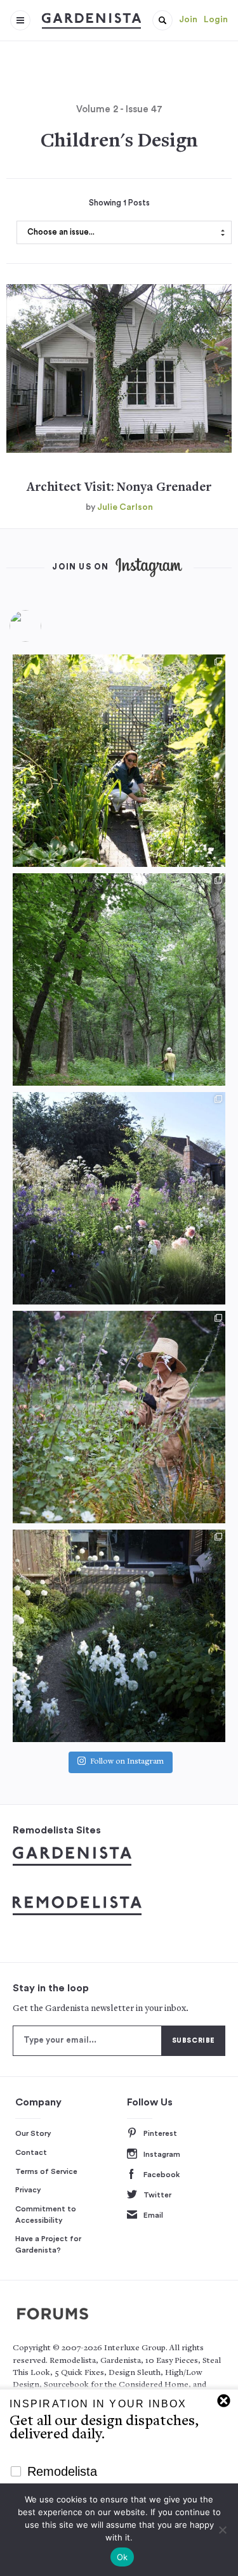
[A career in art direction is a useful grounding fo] (119, 1636)
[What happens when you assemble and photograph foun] (119, 979)
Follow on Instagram (127, 1763)
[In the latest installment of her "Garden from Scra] (119, 1198)
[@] (44, 626)
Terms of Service (46, 2171)
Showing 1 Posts (119, 203)
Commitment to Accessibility (46, 2215)
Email (153, 2215)
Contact (31, 2152)
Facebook (162, 2175)
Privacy (28, 2190)
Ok (122, 2557)
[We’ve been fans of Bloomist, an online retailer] (119, 761)
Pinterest (160, 2133)
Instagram (162, 2154)
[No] (222, 2530)
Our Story (33, 2133)
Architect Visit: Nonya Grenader (119, 488)
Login (216, 20)
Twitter (157, 2195)
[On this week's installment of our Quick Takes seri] (119, 1417)
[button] (162, 20)
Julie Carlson (125, 507)
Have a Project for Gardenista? (48, 2244)
